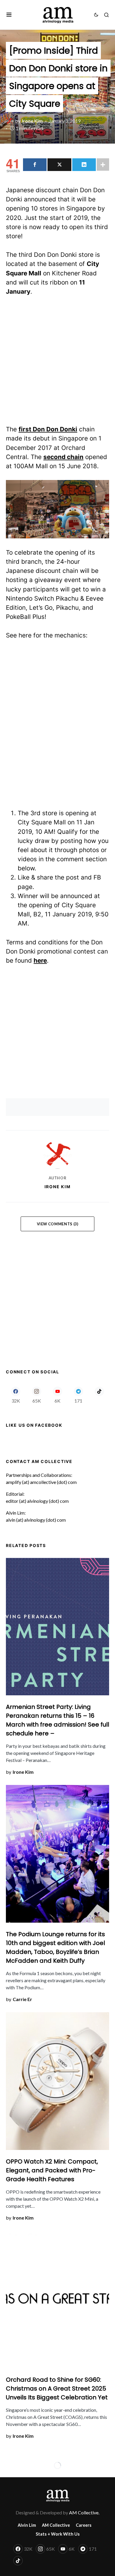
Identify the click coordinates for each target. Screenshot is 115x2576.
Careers (84, 2525)
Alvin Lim (27, 2525)
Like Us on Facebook (34, 1425)
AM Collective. (84, 2512)
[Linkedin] (84, 165)
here (40, 960)
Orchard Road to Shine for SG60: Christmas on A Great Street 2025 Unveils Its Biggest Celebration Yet (57, 2388)
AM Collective (56, 2525)
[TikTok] (99, 1395)
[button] (9, 15)
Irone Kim (58, 1187)
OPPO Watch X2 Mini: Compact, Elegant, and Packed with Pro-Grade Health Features (52, 2170)
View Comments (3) (58, 1224)
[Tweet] (59, 165)
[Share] (35, 165)
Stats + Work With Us (58, 2534)
